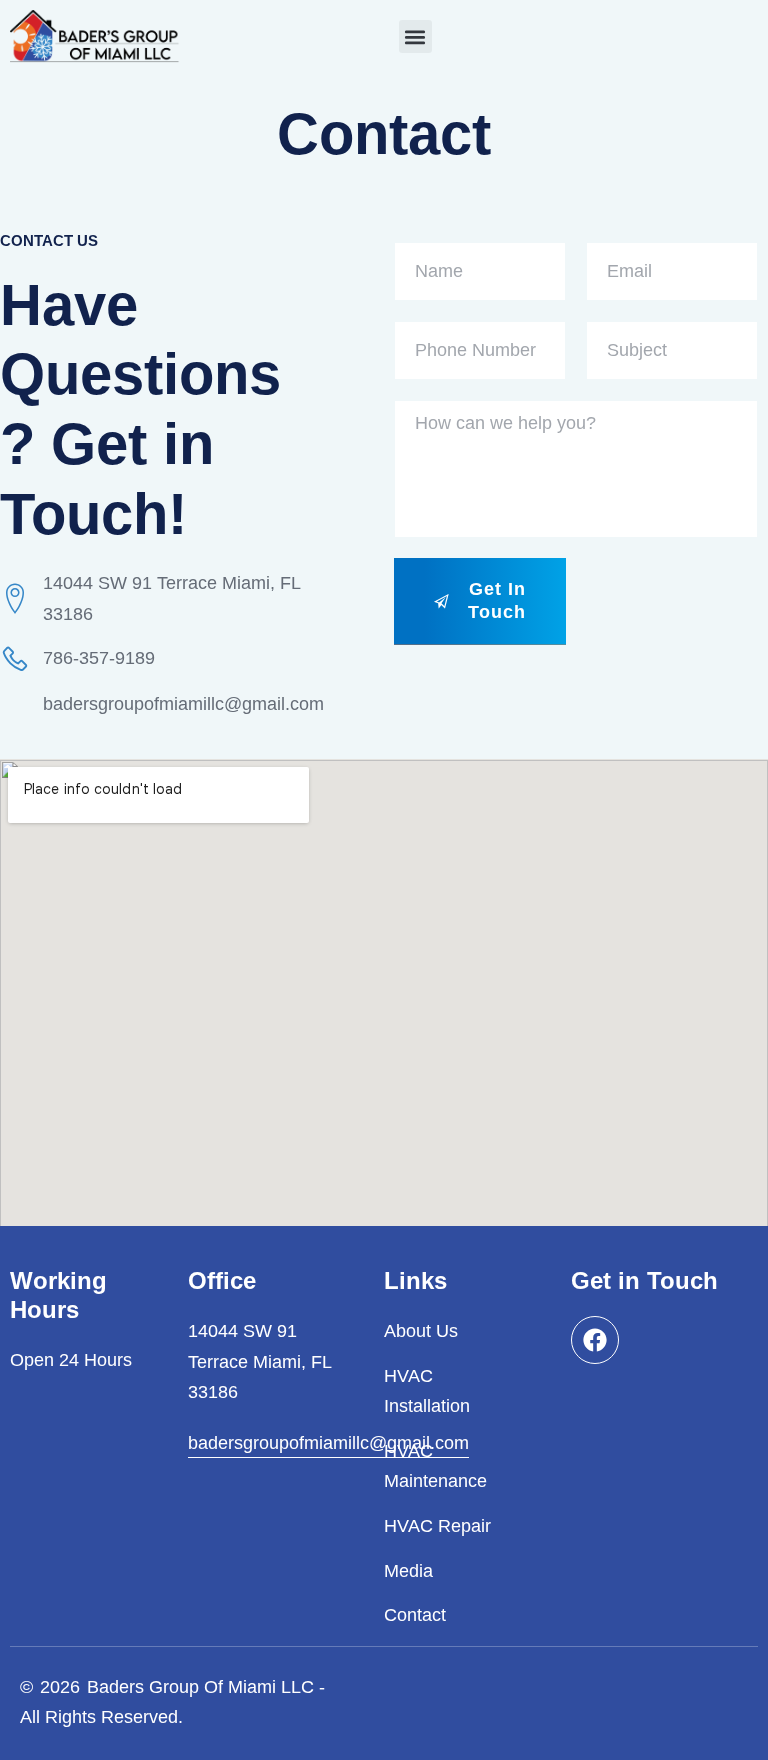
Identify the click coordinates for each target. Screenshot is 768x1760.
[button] (415, 36)
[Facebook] (595, 1340)
